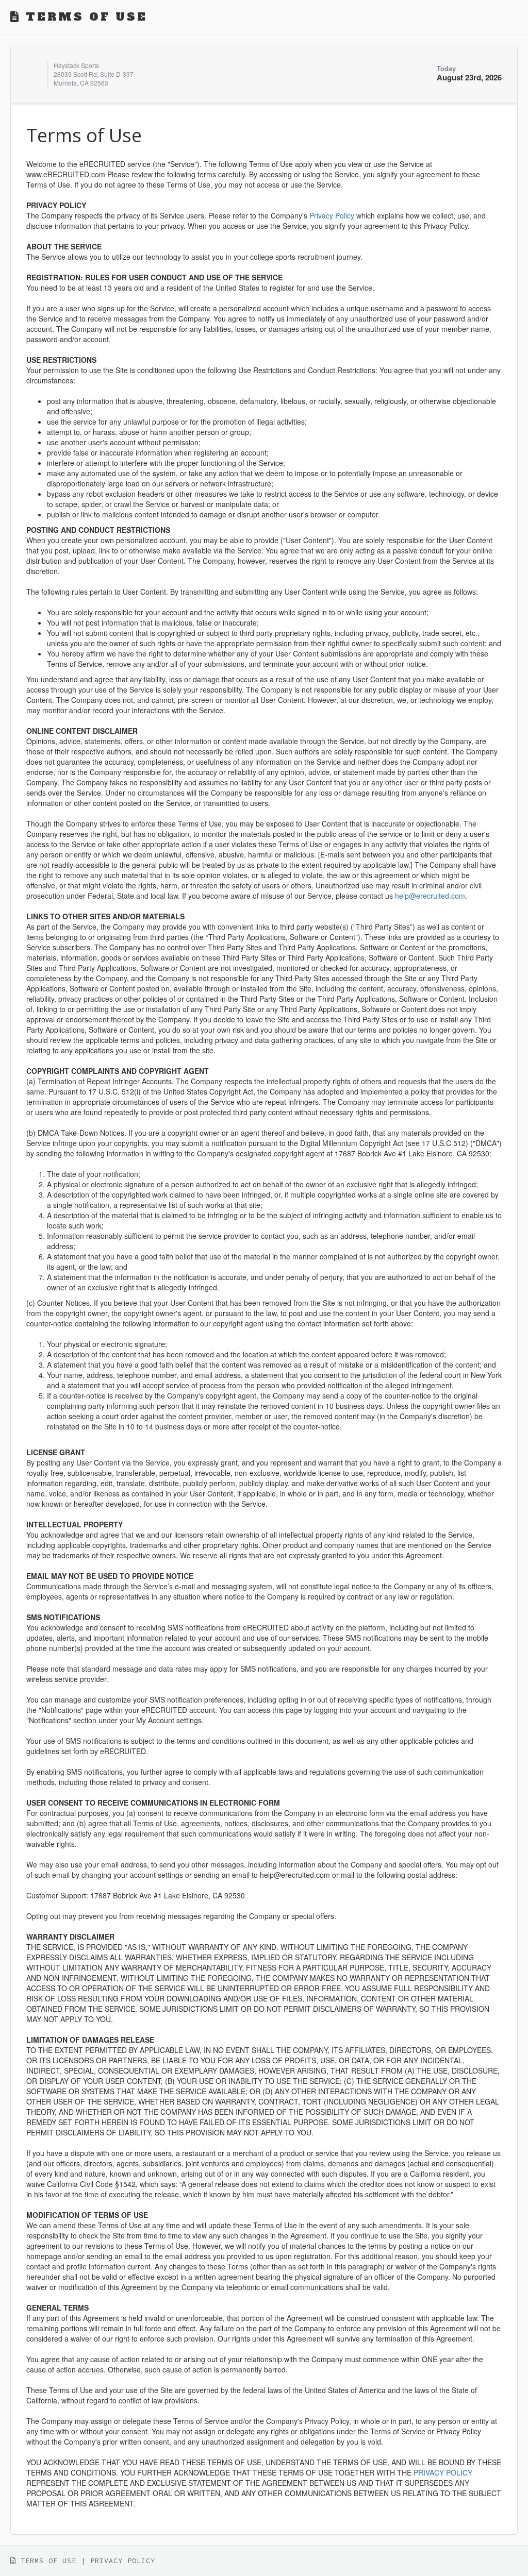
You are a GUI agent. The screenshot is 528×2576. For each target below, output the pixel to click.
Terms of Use (48, 2561)
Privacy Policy (332, 215)
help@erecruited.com (430, 896)
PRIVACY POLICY (443, 2472)
